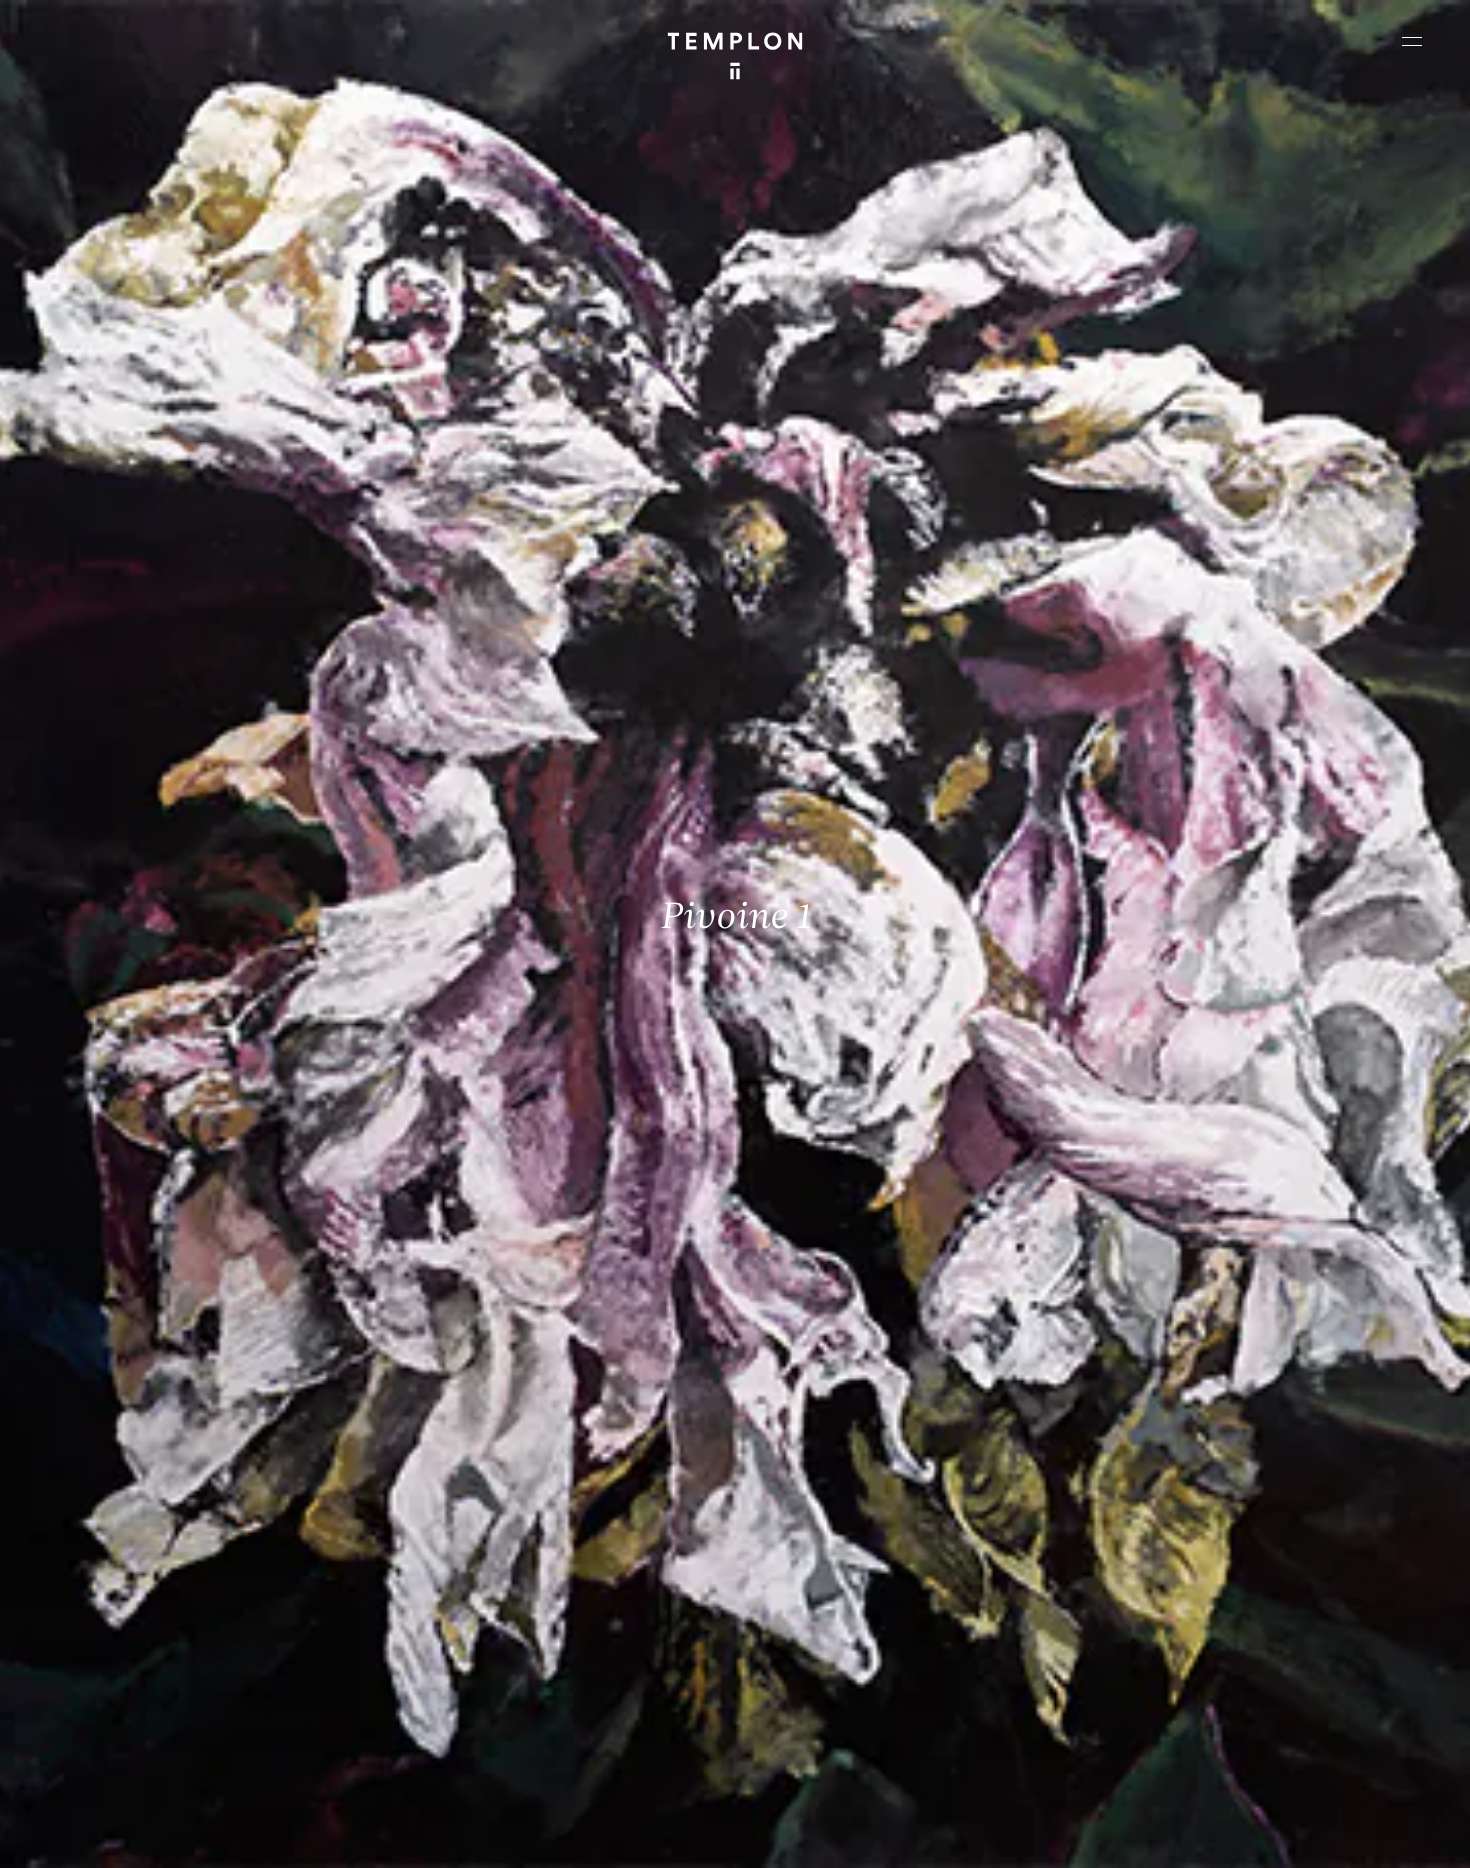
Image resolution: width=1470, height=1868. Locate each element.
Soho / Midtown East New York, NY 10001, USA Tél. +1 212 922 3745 (504, 1680)
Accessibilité (1390, 1835)
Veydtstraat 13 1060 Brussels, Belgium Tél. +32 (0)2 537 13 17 (494, 1545)
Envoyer (822, 1700)
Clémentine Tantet (361, 1835)
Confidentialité (1296, 1835)
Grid (529, 1835)
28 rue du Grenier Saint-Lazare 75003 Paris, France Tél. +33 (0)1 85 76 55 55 (162, 1680)
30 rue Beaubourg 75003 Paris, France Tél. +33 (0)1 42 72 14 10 (134, 1545)
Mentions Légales (1189, 1835)
